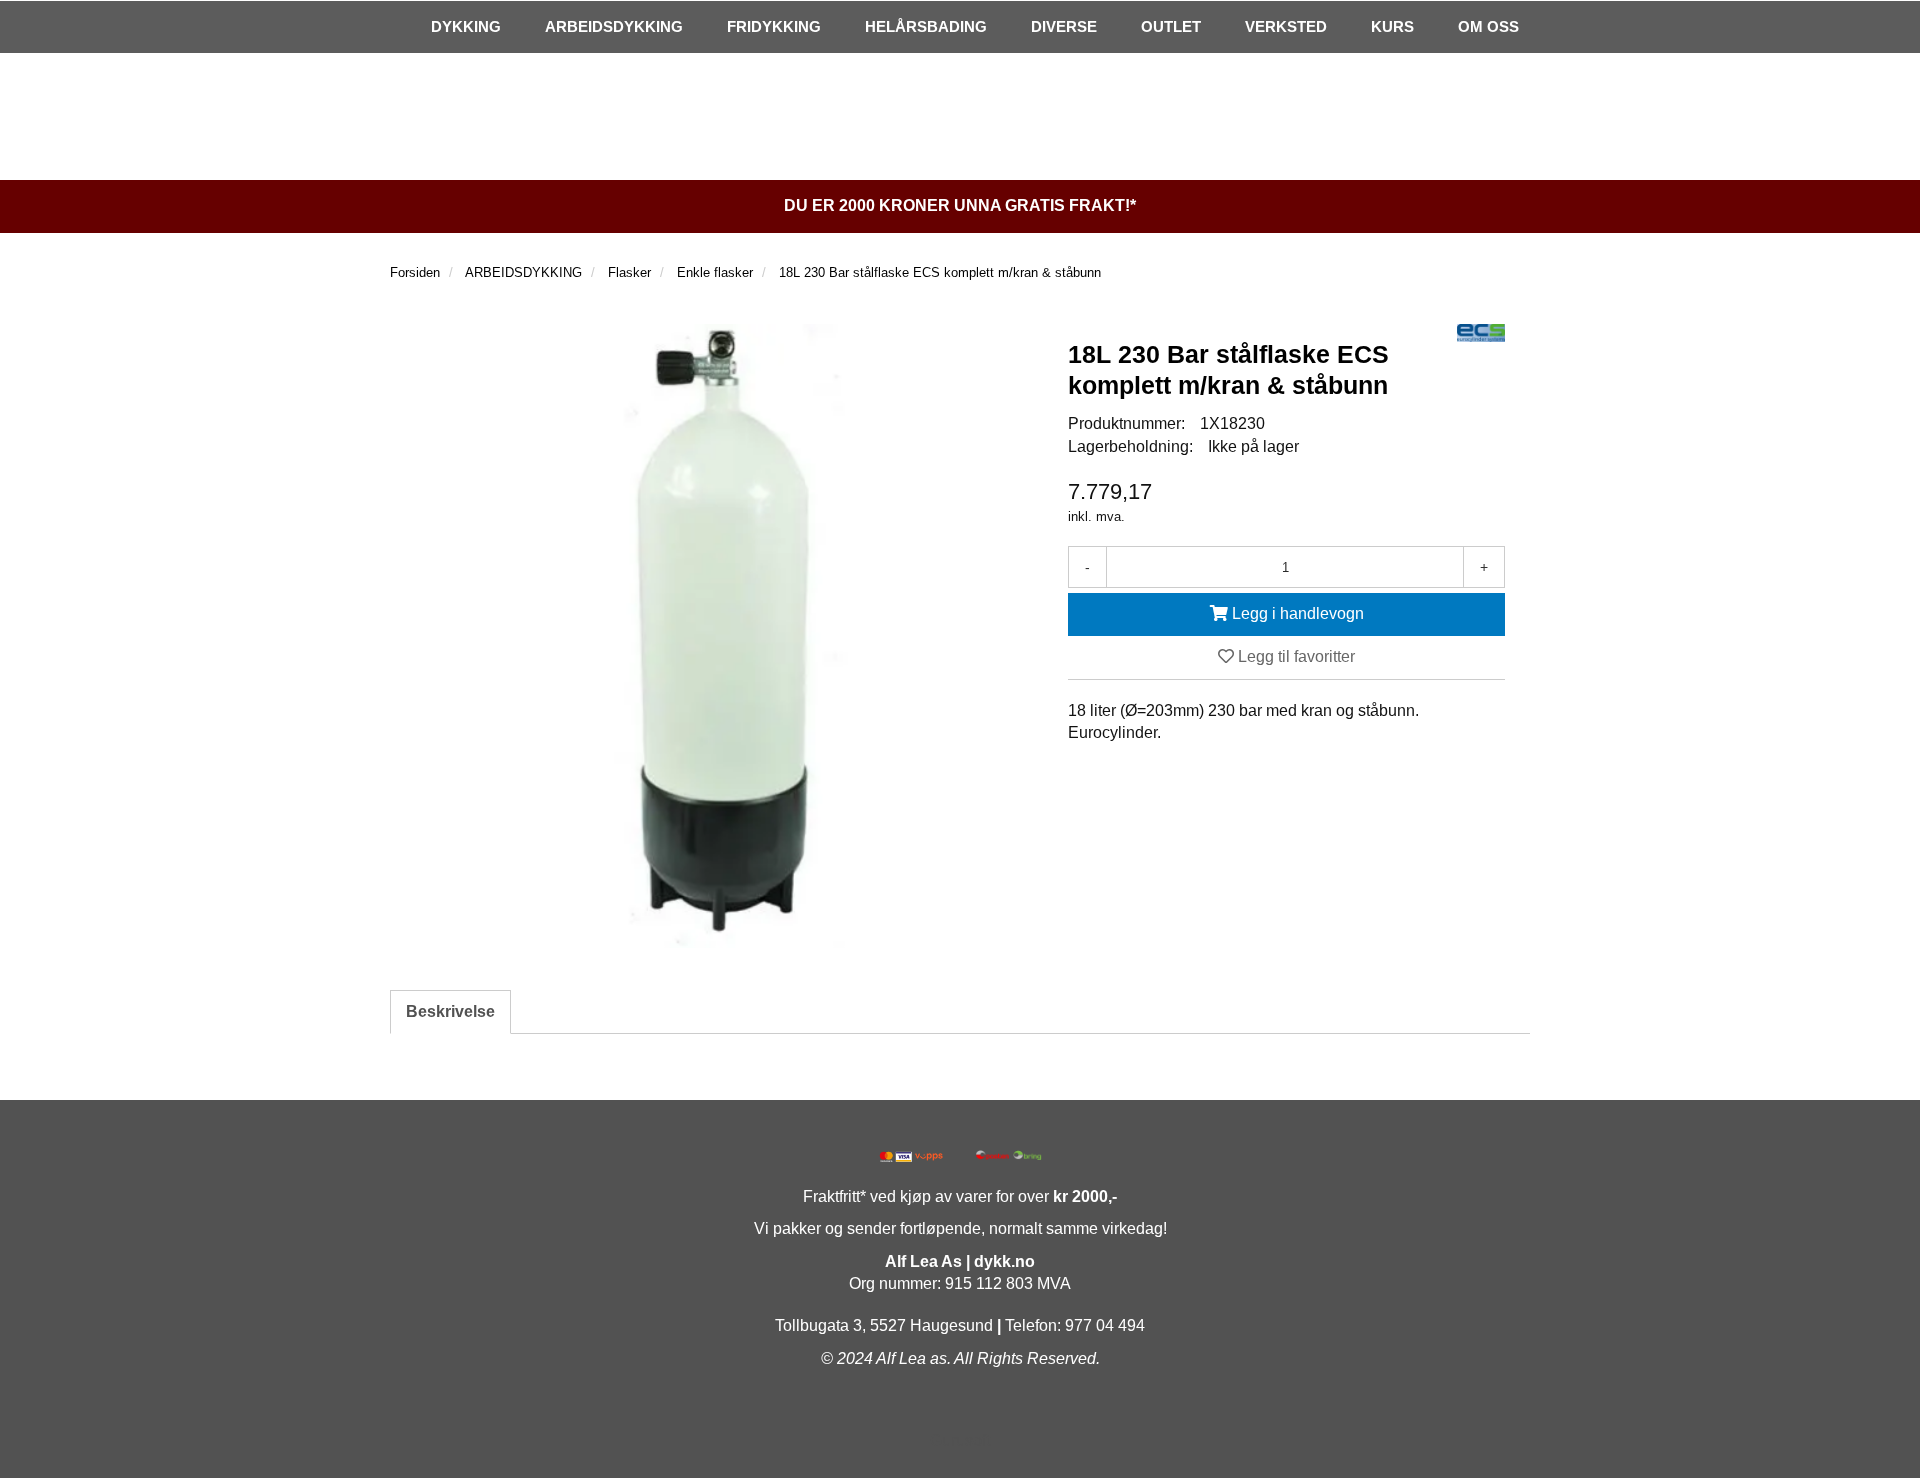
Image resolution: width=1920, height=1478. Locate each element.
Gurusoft (960, 1440)
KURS (1392, 26)
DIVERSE (1064, 26)
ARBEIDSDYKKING (614, 26)
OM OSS (1488, 26)
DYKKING (466, 26)
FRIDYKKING (774, 26)
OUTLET (1171, 26)
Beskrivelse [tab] (450, 1011)
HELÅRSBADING (926, 26)
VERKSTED (1286, 26)
